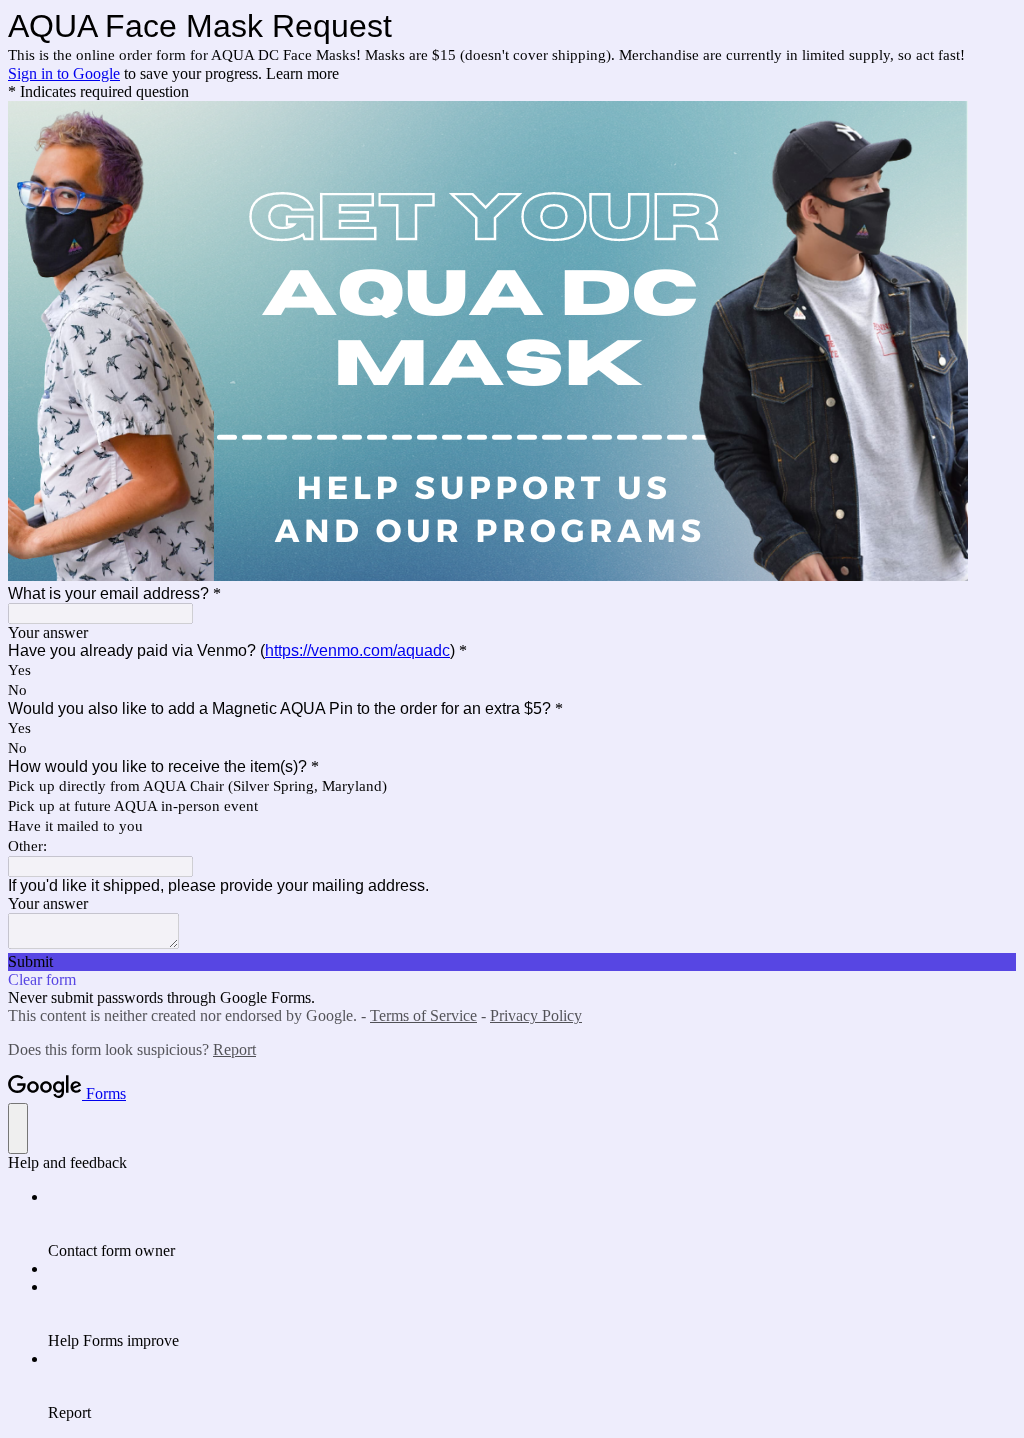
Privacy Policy (536, 1015)
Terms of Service (423, 1015)
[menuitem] (532, 1224)
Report (234, 1049)
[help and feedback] (18, 1128)
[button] (512, 962)
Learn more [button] (302, 73)
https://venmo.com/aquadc (357, 650)
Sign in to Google (64, 73)
